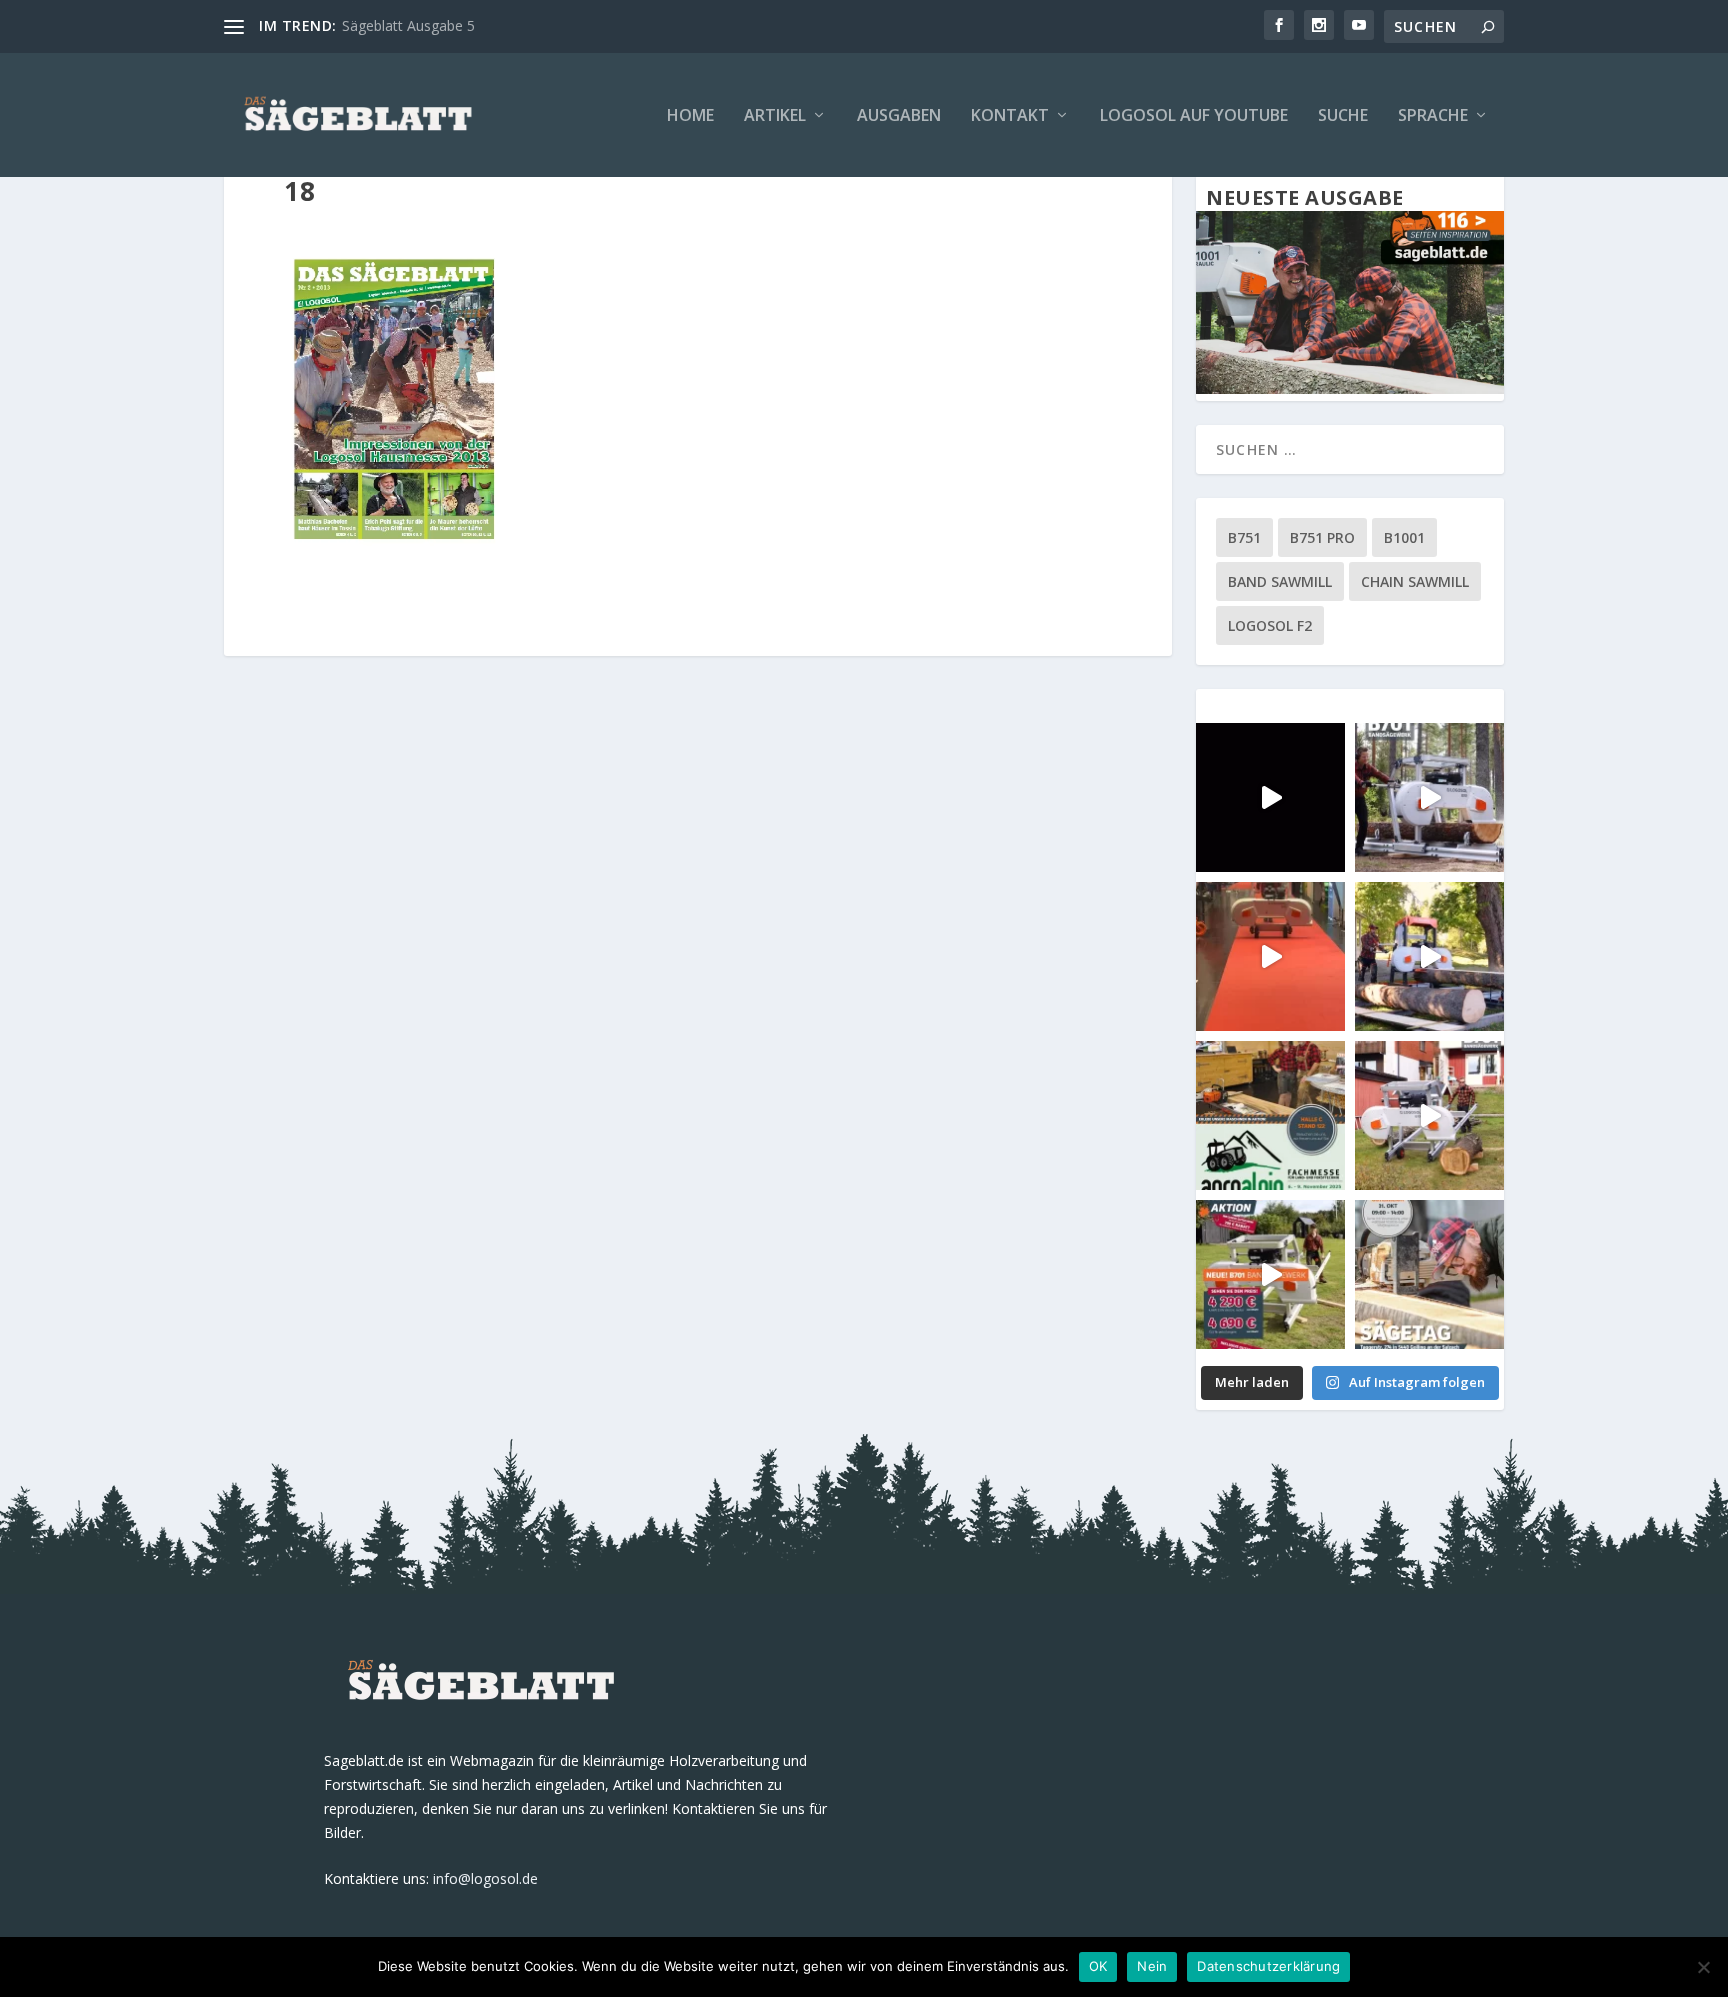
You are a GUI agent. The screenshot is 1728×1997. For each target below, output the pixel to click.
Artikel (775, 116)
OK (1098, 1966)
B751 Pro (1322, 537)
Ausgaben (899, 116)
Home (690, 116)
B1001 (1404, 537)
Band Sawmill (1280, 581)
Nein (1152, 1966)
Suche (1343, 116)
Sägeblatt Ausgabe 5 (408, 25)
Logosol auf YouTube (1194, 116)
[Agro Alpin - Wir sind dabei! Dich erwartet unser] (1270, 1115)
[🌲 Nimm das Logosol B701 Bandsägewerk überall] (1429, 1115)
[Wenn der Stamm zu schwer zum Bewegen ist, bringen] (1429, 797)
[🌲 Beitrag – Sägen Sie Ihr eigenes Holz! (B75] (1429, 956)
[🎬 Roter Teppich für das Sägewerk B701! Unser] (1270, 956)
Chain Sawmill (1415, 581)
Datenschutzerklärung (1268, 1966)
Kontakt (1010, 116)
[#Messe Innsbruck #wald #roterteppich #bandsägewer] (1270, 797)
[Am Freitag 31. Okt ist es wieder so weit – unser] (1429, 1274)
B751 (1244, 537)
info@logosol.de (485, 1878)
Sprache (1433, 116)
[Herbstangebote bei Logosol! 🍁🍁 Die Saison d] (1270, 1274)
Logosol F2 (1270, 625)
